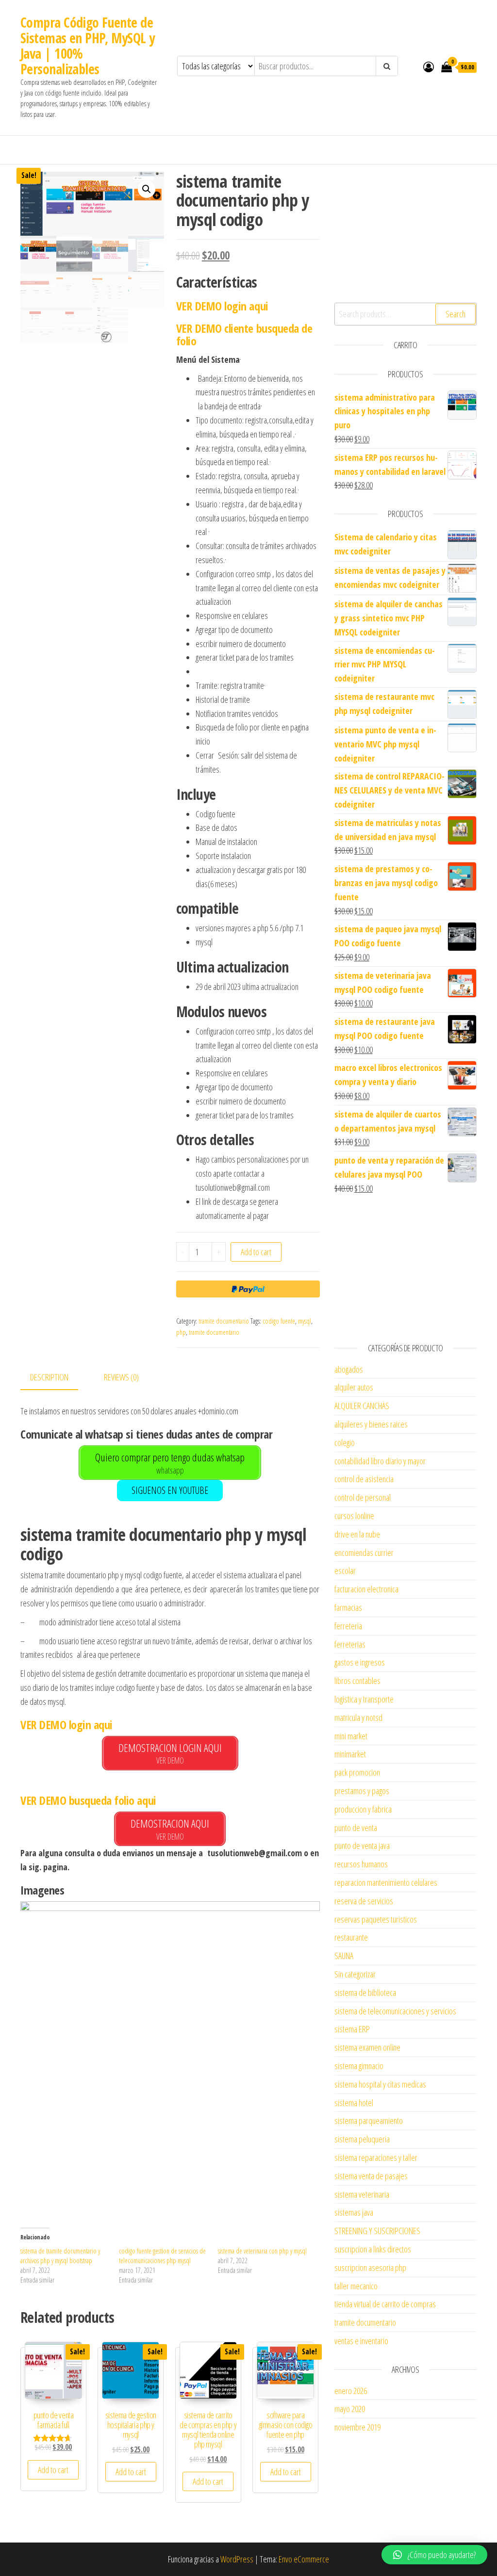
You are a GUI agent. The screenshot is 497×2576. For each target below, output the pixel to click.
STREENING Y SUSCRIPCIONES (377, 2231)
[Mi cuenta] (429, 66)
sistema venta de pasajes (371, 2176)
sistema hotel (354, 2103)
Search (456, 314)
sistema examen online (367, 2047)
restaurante (351, 1937)
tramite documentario (224, 1321)
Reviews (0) (121, 1377)
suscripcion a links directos (373, 2249)
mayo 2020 (350, 2409)
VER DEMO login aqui (222, 306)
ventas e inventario (361, 2341)
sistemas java (354, 2212)
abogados (349, 1369)
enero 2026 (351, 2391)
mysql (305, 1321)
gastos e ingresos (360, 1662)
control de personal (363, 1497)
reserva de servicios (364, 1901)
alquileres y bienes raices (371, 1424)
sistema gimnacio (359, 2066)
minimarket (350, 1754)
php (181, 1332)
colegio (345, 1442)
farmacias (348, 1607)
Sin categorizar (355, 1974)
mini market (351, 1736)
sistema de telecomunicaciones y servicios (395, 2011)
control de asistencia (364, 1479)
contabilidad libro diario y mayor (380, 1461)
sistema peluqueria (362, 2139)
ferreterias (350, 1644)
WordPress (237, 2559)
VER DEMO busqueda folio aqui (88, 1800)
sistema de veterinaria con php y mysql (262, 2251)
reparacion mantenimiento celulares (386, 1882)
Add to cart (256, 1252)
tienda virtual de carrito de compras (385, 2304)
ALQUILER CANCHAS (362, 1406)
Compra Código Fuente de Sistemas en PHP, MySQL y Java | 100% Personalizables (88, 46)
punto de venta (356, 1828)
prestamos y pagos (362, 1791)
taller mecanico (356, 2286)
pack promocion (357, 1772)
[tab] (57, 1378)
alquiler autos (354, 1387)
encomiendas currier (364, 1553)
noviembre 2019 (357, 2427)
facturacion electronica (366, 1589)
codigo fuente (279, 1321)
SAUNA (344, 1956)
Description (49, 1377)
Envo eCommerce (304, 2559)
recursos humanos (361, 1864)
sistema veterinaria (362, 2194)
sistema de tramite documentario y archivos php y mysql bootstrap (60, 2256)
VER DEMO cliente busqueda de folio (244, 334)
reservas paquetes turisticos (376, 1919)
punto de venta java (362, 1846)
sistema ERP (352, 2029)
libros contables (357, 1681)
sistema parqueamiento (369, 2121)
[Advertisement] (170, 2142)
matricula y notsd (358, 1717)
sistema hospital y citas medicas (380, 2084)
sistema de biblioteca (365, 1993)
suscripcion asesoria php (370, 2268)
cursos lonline (354, 1516)
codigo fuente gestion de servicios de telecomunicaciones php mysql (162, 2256)
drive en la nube (357, 1534)
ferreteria (348, 1626)
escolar (345, 1571)
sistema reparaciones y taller (376, 2157)
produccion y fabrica (363, 1809)
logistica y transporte (364, 1699)
